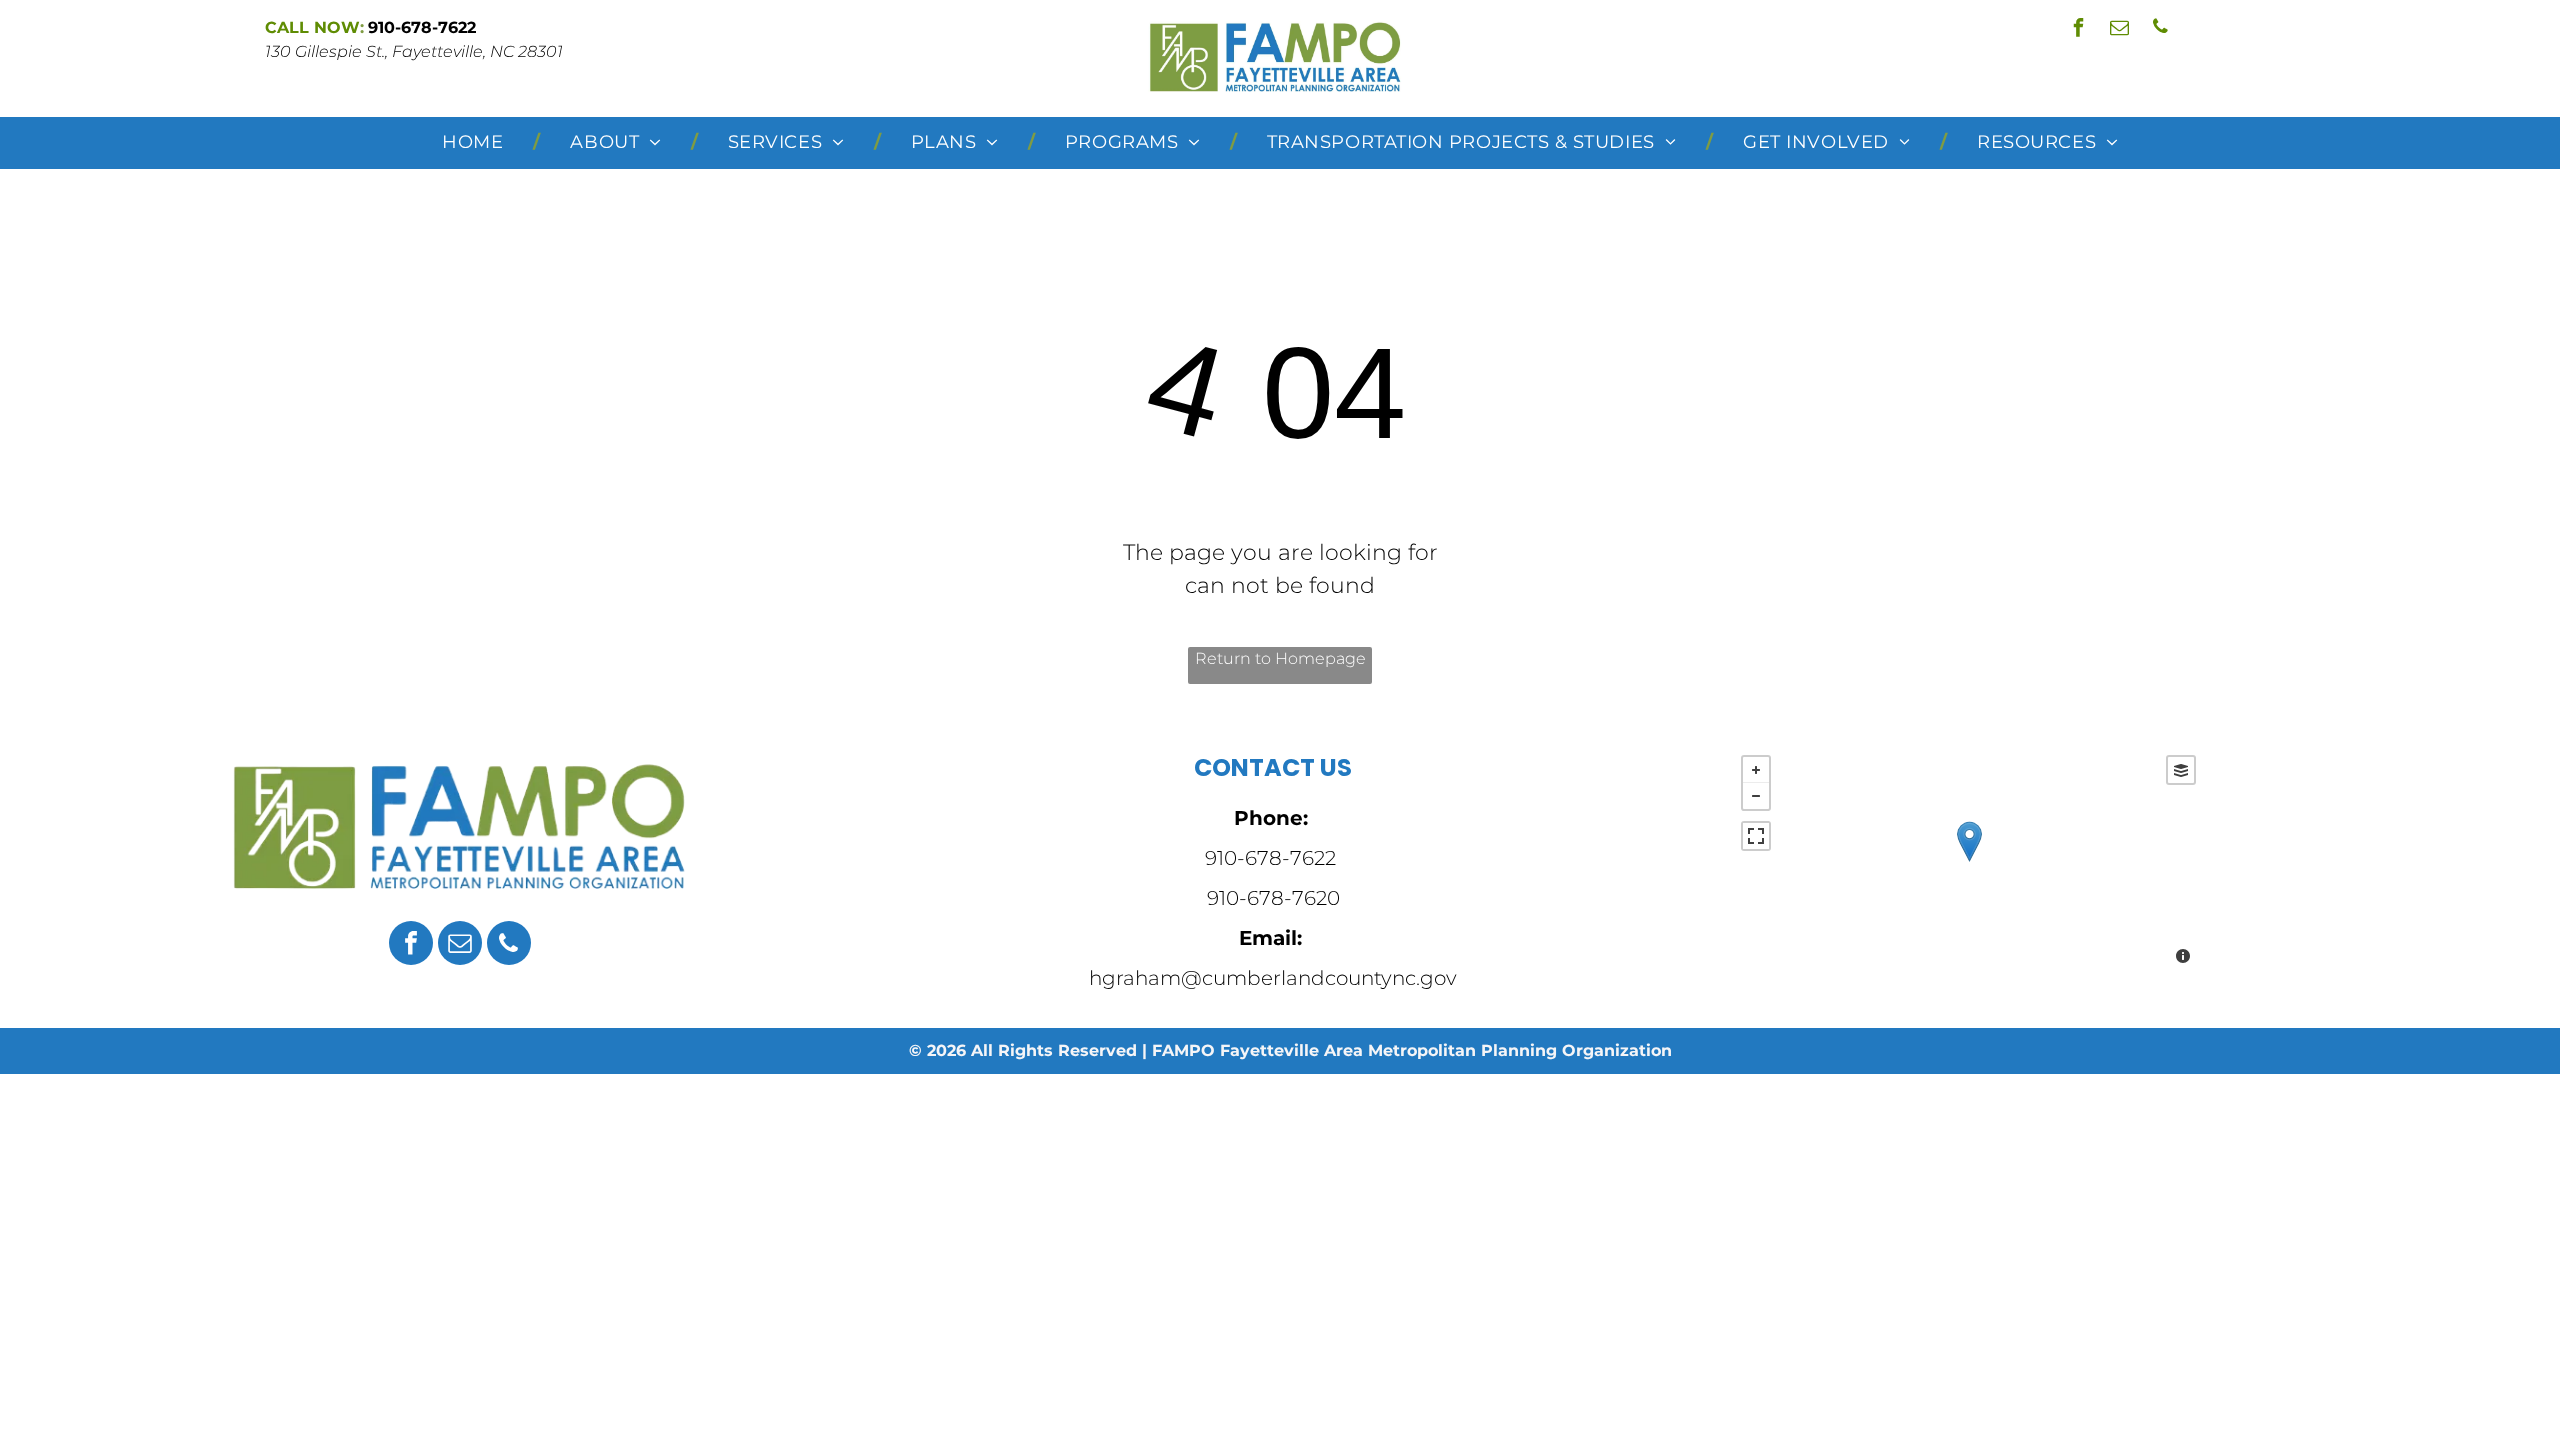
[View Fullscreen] (1756, 836)
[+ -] (1968, 862)
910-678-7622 (1270, 858)
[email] (2119, 29)
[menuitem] (476, 143)
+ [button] (1756, 770)
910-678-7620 (1273, 898)
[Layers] (2181, 770)
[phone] (2160, 29)
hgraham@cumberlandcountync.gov (1273, 978)
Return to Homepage (1280, 658)
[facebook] (2078, 29)
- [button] (1756, 796)
